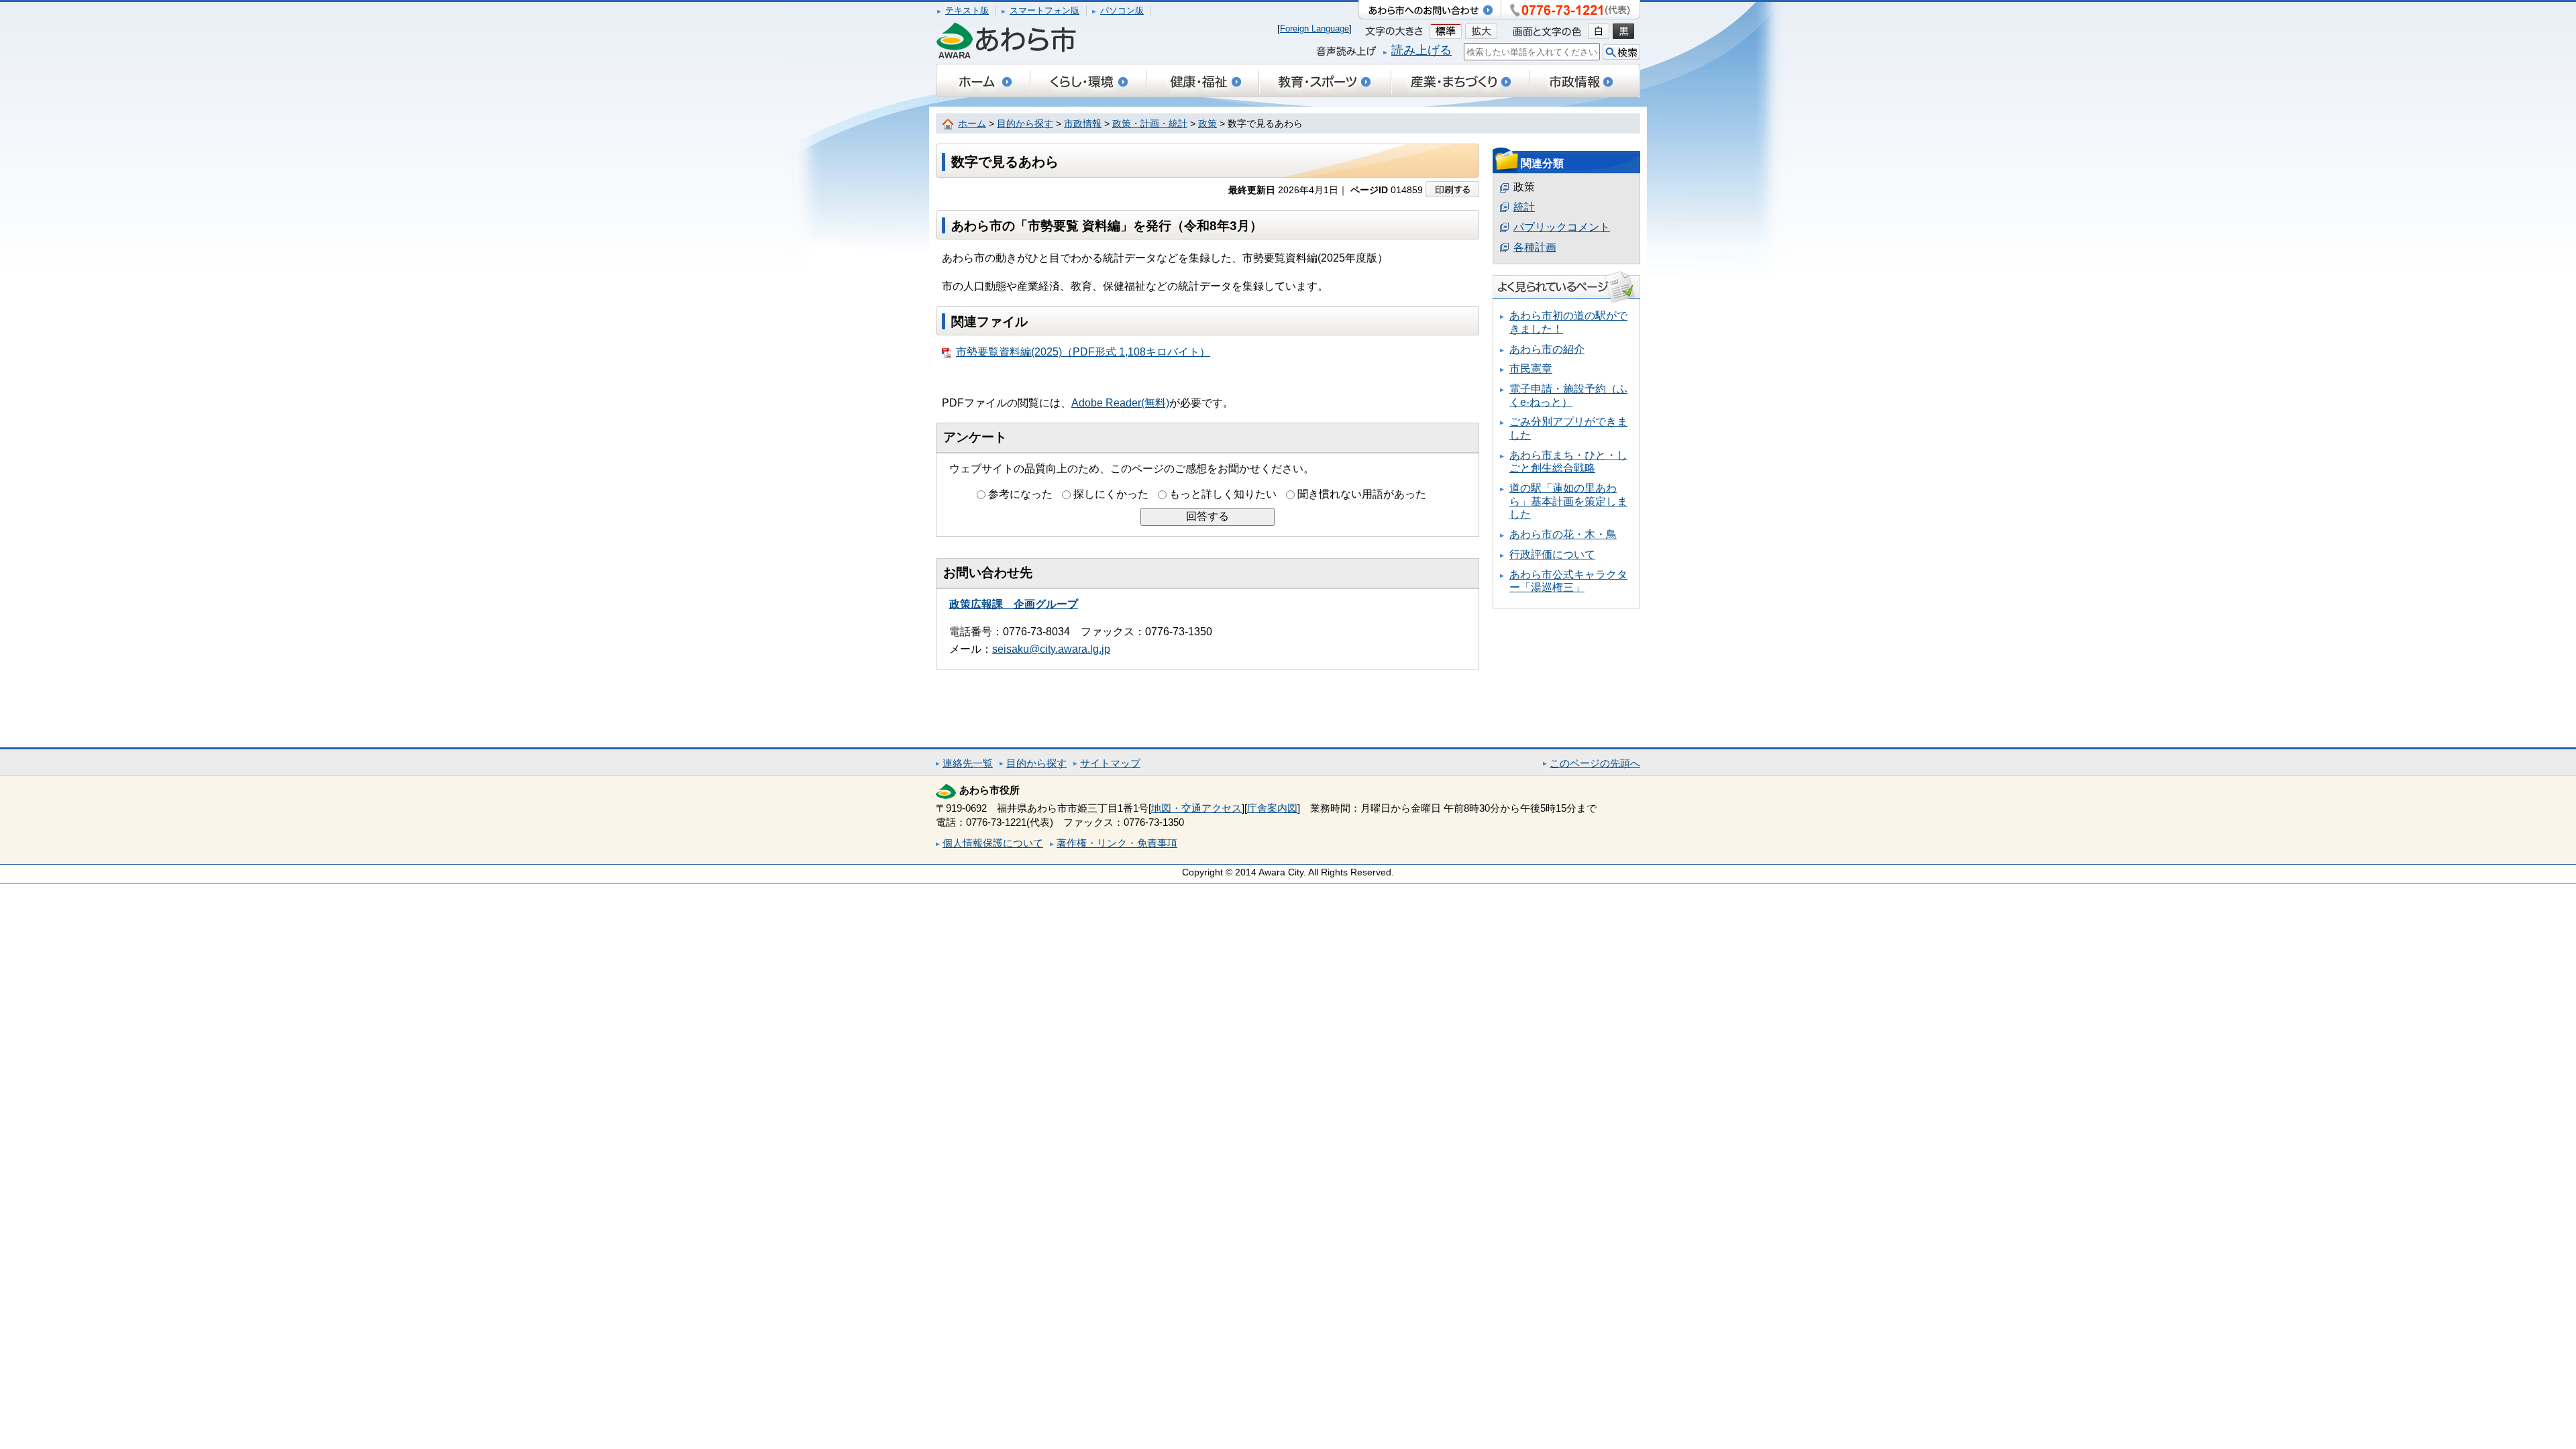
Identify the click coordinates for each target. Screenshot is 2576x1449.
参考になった (1020, 494)
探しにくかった (1111, 494)
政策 (1207, 124)
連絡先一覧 (968, 763)
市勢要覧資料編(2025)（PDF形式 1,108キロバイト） (1083, 352)
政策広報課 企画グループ (1014, 604)
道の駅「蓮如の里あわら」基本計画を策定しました (1568, 501)
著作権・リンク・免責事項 (1117, 843)
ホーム (972, 124)
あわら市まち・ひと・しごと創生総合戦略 (1568, 462)
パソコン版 (1122, 10)
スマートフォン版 (1044, 10)
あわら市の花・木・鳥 (1563, 534)
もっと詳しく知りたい (1223, 494)
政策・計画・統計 (1150, 124)
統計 (1524, 207)
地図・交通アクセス (1196, 808)
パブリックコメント (1562, 227)
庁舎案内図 (1272, 808)
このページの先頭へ (1595, 763)
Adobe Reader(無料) (1120, 403)
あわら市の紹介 (1547, 349)
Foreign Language (1314, 29)
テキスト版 (967, 10)
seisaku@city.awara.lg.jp (1051, 649)
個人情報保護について (993, 843)
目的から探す (1025, 124)
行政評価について (1552, 554)
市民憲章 (1531, 369)
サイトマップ (1110, 763)
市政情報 (1083, 124)
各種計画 (1535, 247)
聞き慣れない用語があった (1362, 494)
